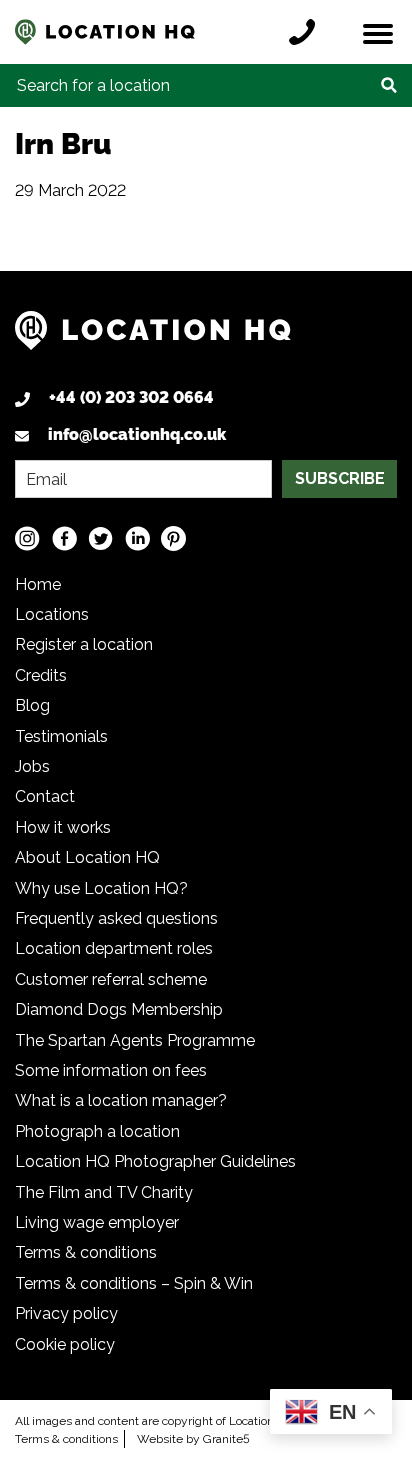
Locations (52, 614)
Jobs (32, 766)
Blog (32, 705)
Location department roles (114, 948)
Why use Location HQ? (101, 888)
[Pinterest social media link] (173, 537)
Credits (41, 675)
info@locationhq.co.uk (137, 434)
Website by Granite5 (193, 1439)
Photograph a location (97, 1131)
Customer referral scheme (111, 979)
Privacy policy (66, 1313)
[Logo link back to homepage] (153, 338)
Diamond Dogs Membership (119, 1009)
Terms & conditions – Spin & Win (134, 1283)
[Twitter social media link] (100, 537)
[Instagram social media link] (27, 537)
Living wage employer (97, 1222)
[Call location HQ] (307, 32)
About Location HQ (87, 857)
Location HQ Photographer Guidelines (155, 1161)
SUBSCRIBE (340, 478)
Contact (45, 796)
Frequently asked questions (116, 918)
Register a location (84, 644)
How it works (63, 827)
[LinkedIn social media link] (137, 537)
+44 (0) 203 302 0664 (131, 397)
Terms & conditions (86, 1252)
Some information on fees (111, 1070)
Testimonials (61, 736)
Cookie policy (65, 1344)
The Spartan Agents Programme (135, 1040)
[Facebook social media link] (64, 537)
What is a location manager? (121, 1100)
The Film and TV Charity (104, 1192)
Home (38, 584)
